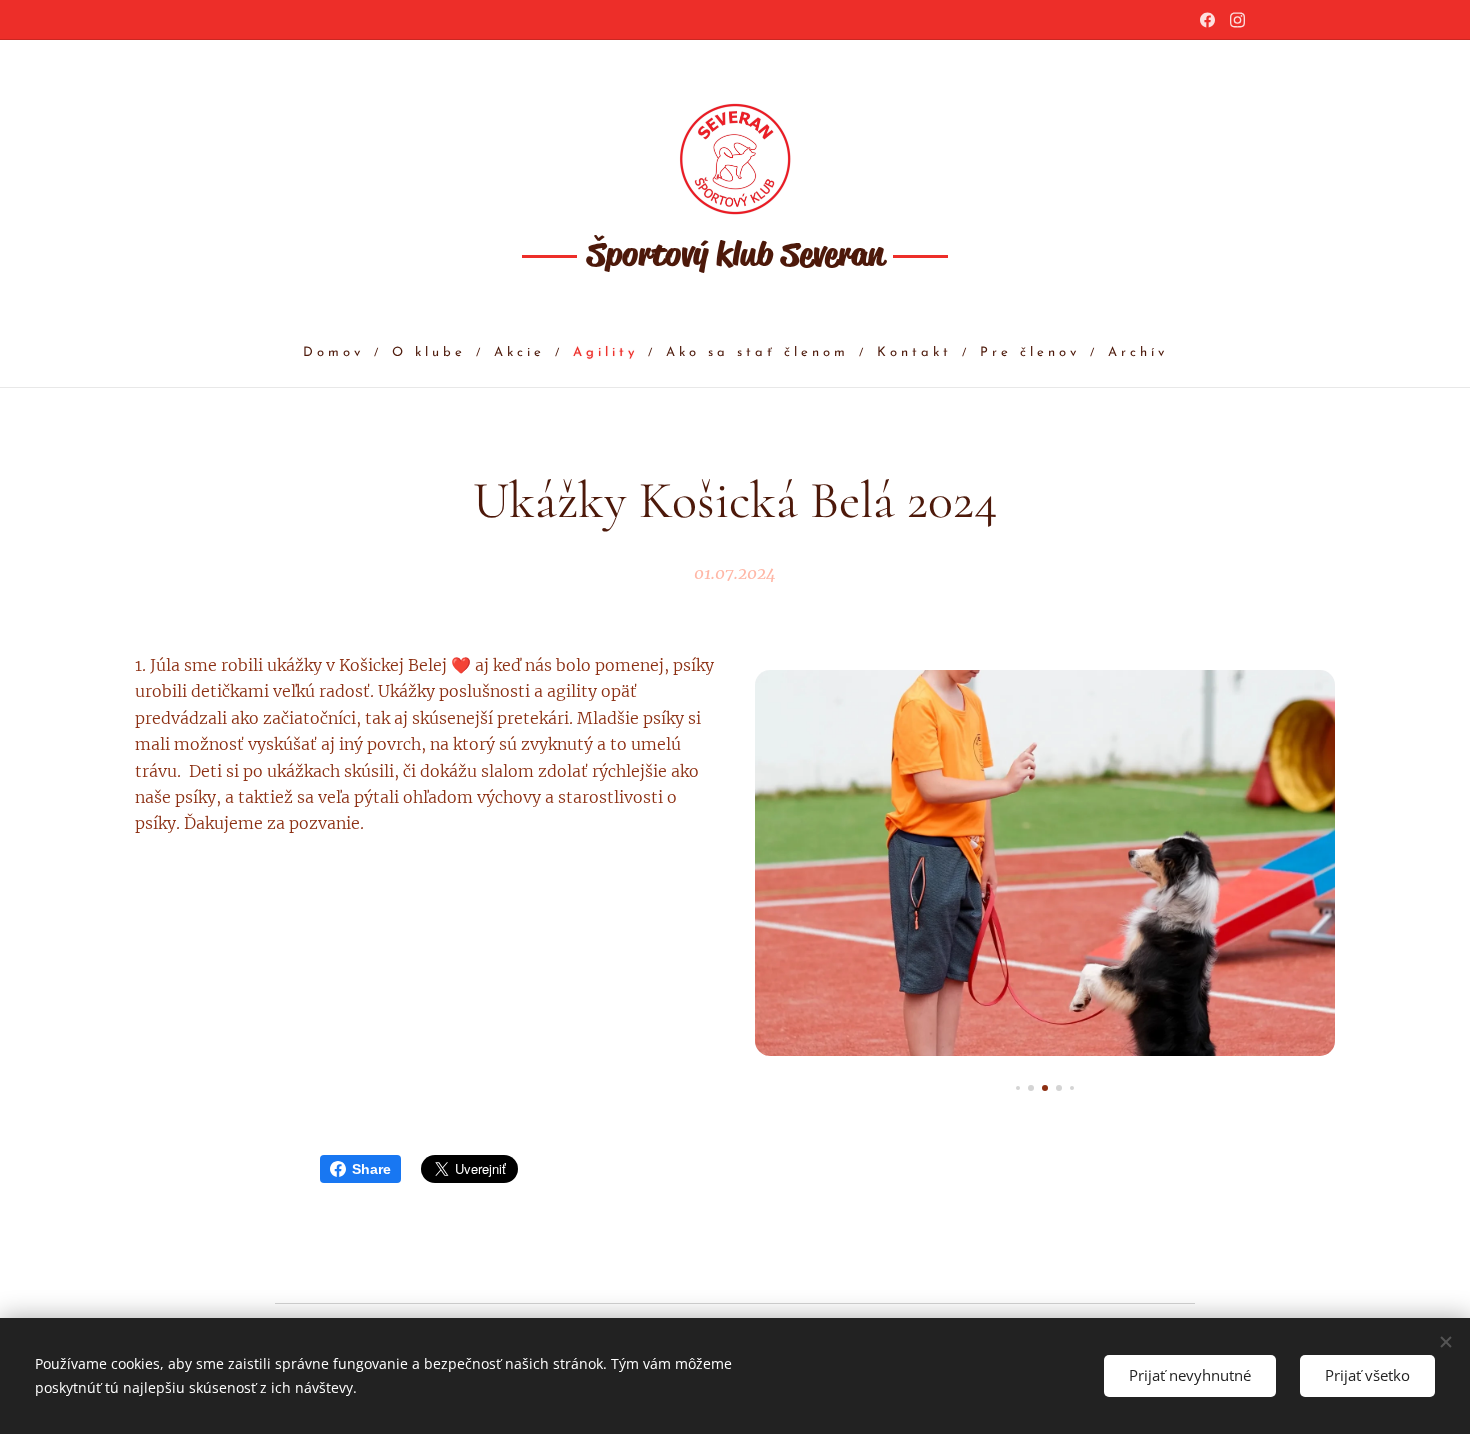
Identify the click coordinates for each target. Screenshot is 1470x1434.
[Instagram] (1237, 20)
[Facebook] (1207, 20)
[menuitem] (342, 353)
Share (371, 1169)
